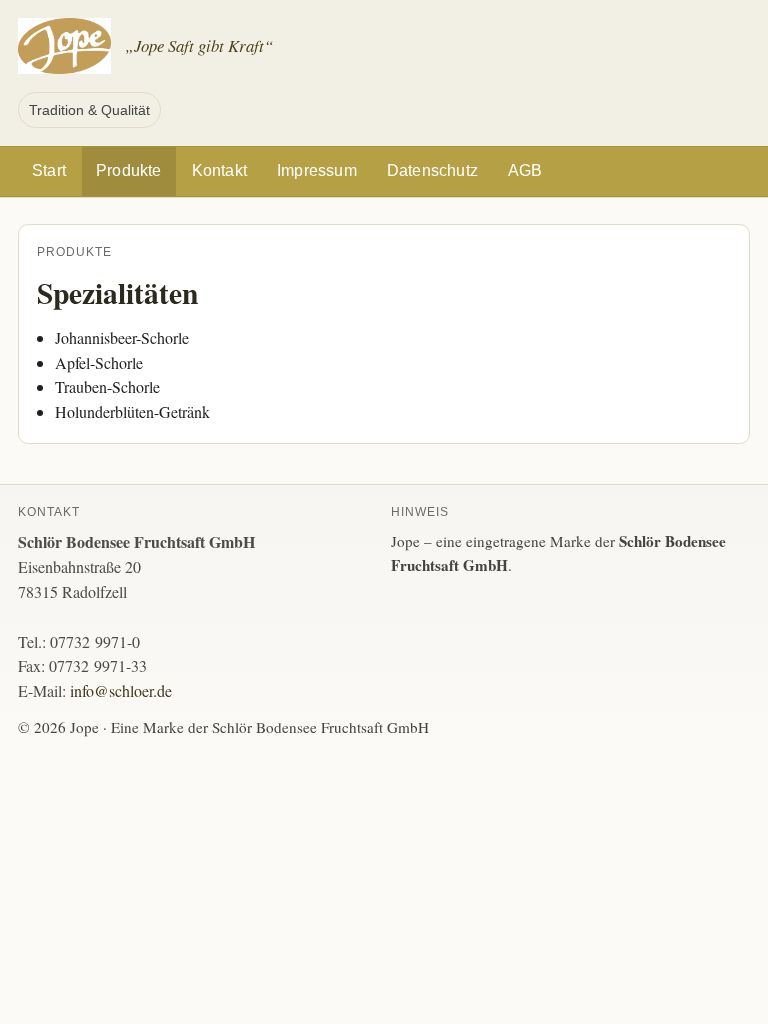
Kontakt (219, 170)
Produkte (129, 170)
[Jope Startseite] (64, 46)
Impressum (317, 170)
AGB (525, 170)
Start (49, 170)
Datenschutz (432, 170)
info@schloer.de (121, 690)
